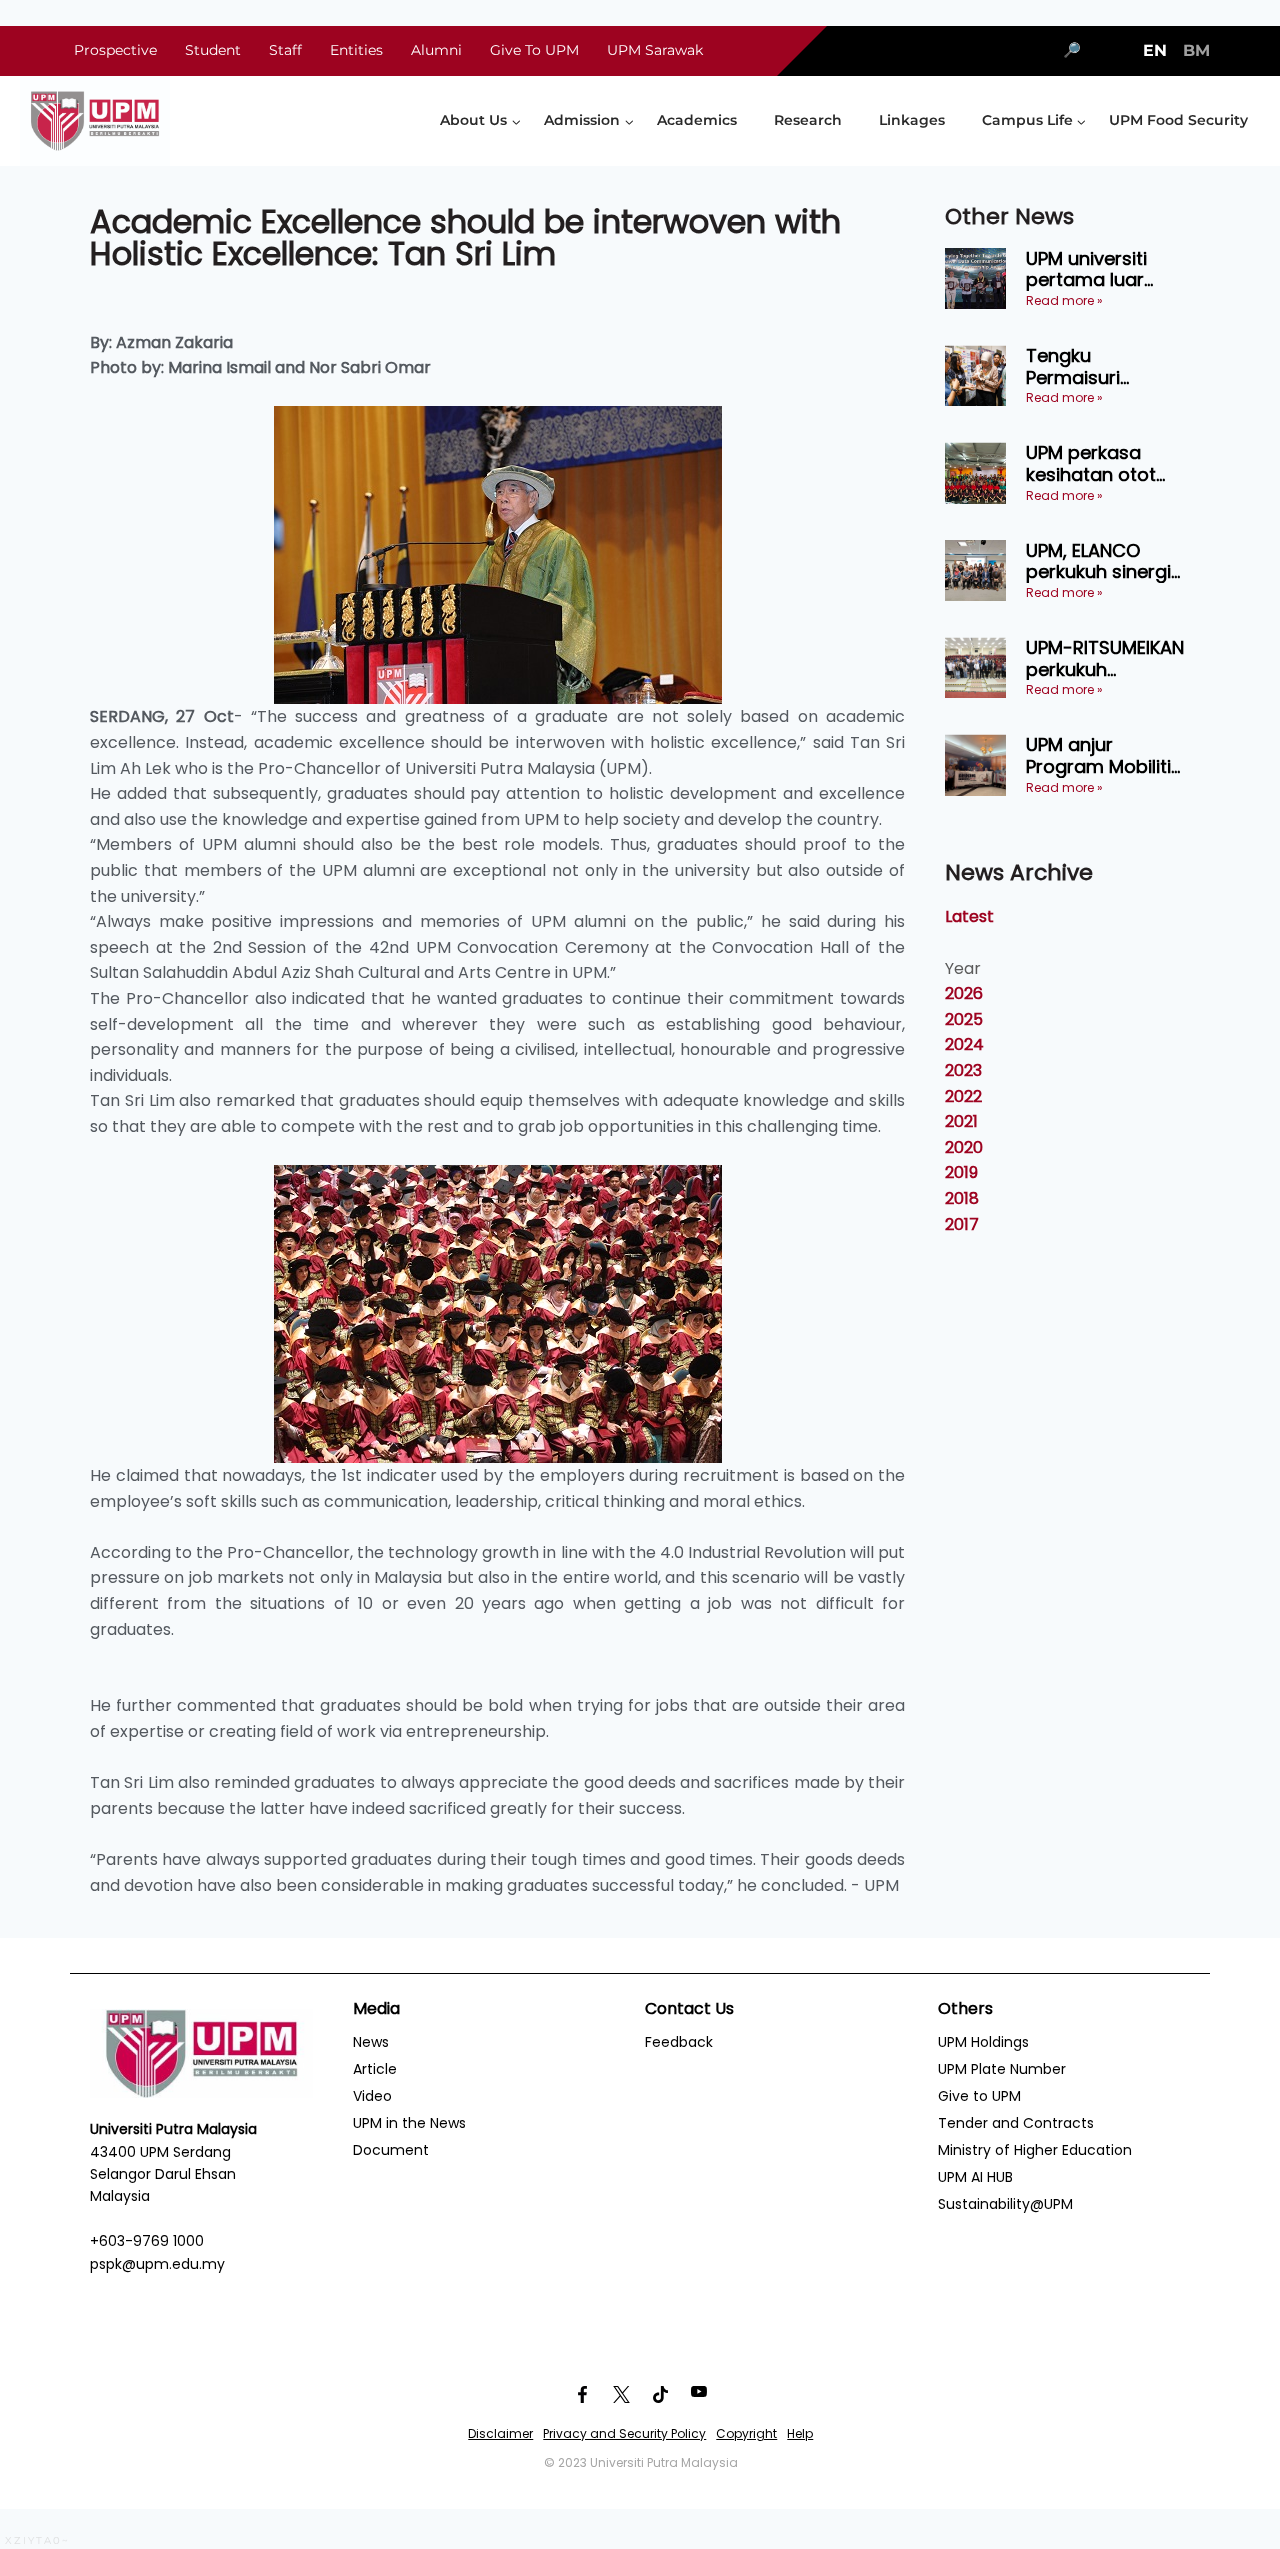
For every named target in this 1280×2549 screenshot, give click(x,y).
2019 (961, 1172)
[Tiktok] (660, 2394)
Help (800, 2433)
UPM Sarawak (655, 50)
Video (372, 2096)
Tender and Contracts (1016, 2123)
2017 (962, 1224)
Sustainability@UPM (1005, 2204)
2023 (963, 1070)
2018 (962, 1198)
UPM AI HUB (975, 2177)
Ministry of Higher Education (1035, 2150)
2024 (964, 1044)
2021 (961, 1121)
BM (1196, 50)
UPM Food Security (1178, 120)
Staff (285, 50)
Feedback (679, 2042)
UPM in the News (409, 2123)
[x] (621, 2394)
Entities (356, 50)
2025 (964, 1019)
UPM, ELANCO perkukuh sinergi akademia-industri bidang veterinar (1098, 561)
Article (375, 2069)
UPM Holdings (983, 2042)
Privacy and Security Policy (624, 2433)
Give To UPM (534, 50)
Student (213, 50)
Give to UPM (979, 2096)
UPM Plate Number (1002, 2069)
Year (963, 968)
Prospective (115, 50)
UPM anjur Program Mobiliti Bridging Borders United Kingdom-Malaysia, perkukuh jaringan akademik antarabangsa (1105, 755)
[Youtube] (699, 2394)
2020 (964, 1147)
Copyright (746, 2433)
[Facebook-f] (582, 2394)
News (371, 2042)
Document (391, 2150)
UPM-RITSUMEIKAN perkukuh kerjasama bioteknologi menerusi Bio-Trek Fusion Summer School (1107, 658)
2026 (964, 993)
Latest (969, 916)
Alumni (436, 50)
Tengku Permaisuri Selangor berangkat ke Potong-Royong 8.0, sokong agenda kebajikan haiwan (1105, 366)
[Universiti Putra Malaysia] (95, 121)
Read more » (1064, 300)
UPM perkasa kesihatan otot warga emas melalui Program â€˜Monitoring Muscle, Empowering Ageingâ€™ (1099, 463)
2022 (963, 1096)
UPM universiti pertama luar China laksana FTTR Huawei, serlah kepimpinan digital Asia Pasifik (1105, 269)
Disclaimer (500, 2433)
